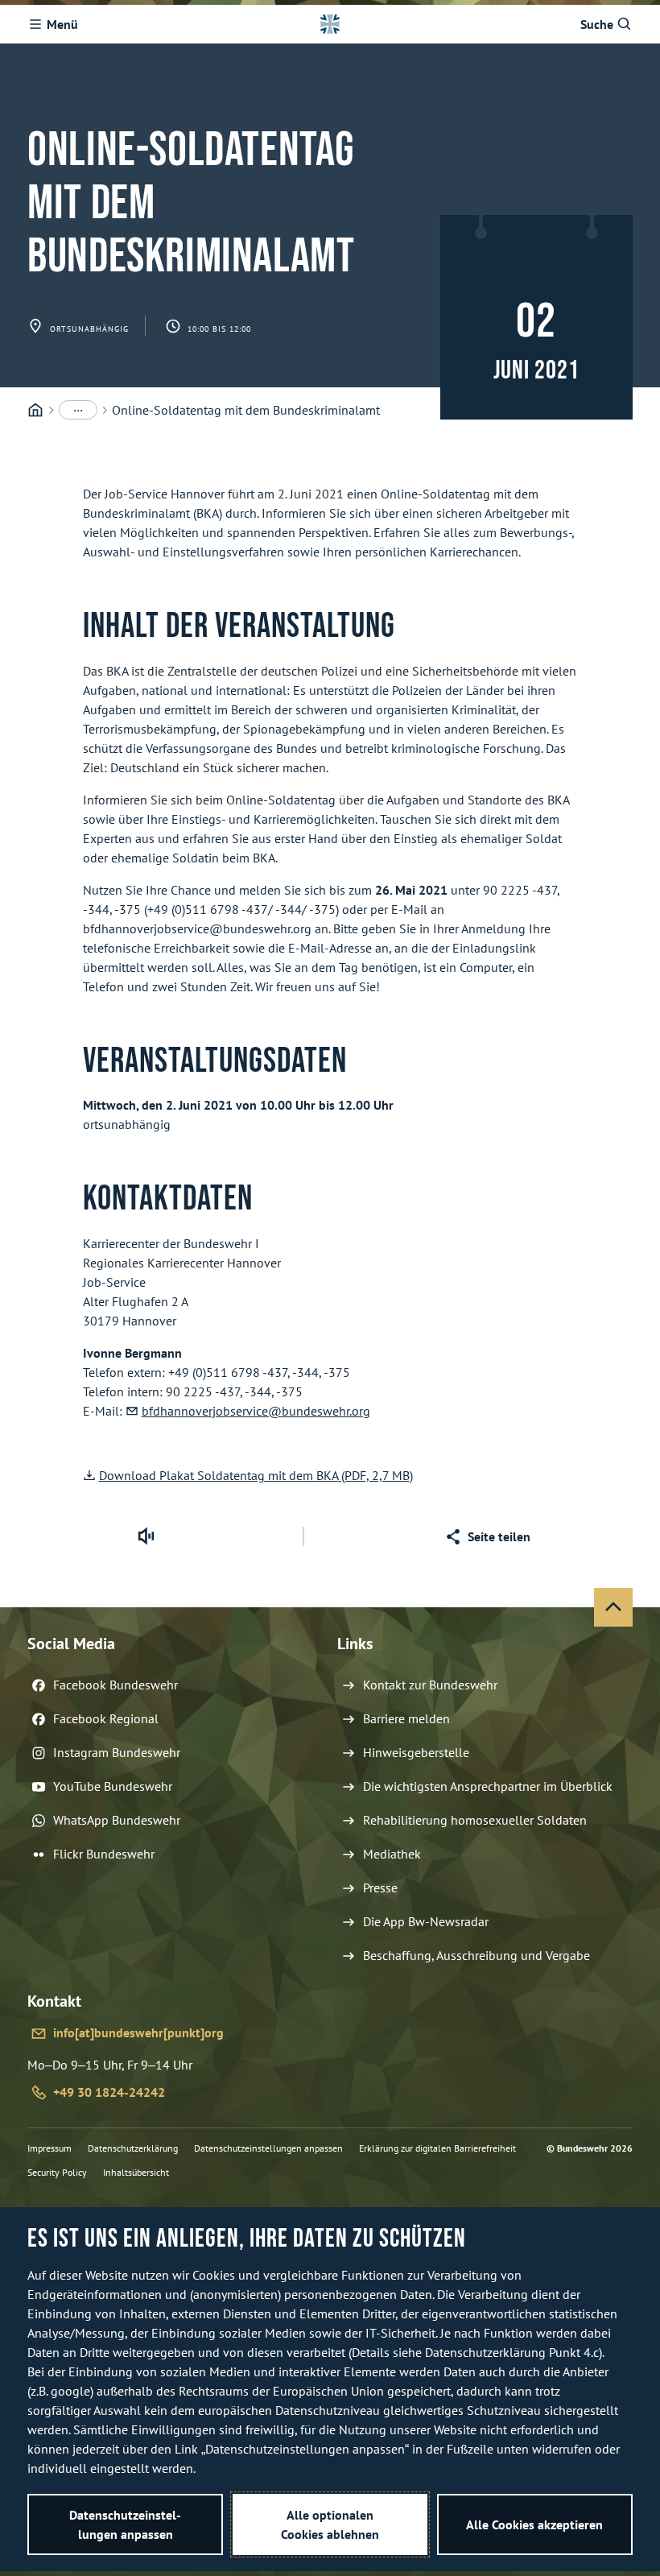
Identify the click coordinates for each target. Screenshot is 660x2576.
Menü (62, 24)
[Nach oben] (613, 1607)
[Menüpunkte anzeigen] (78, 410)
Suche (597, 24)
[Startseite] (35, 410)
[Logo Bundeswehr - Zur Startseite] (330, 24)
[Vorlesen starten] (146, 1536)
